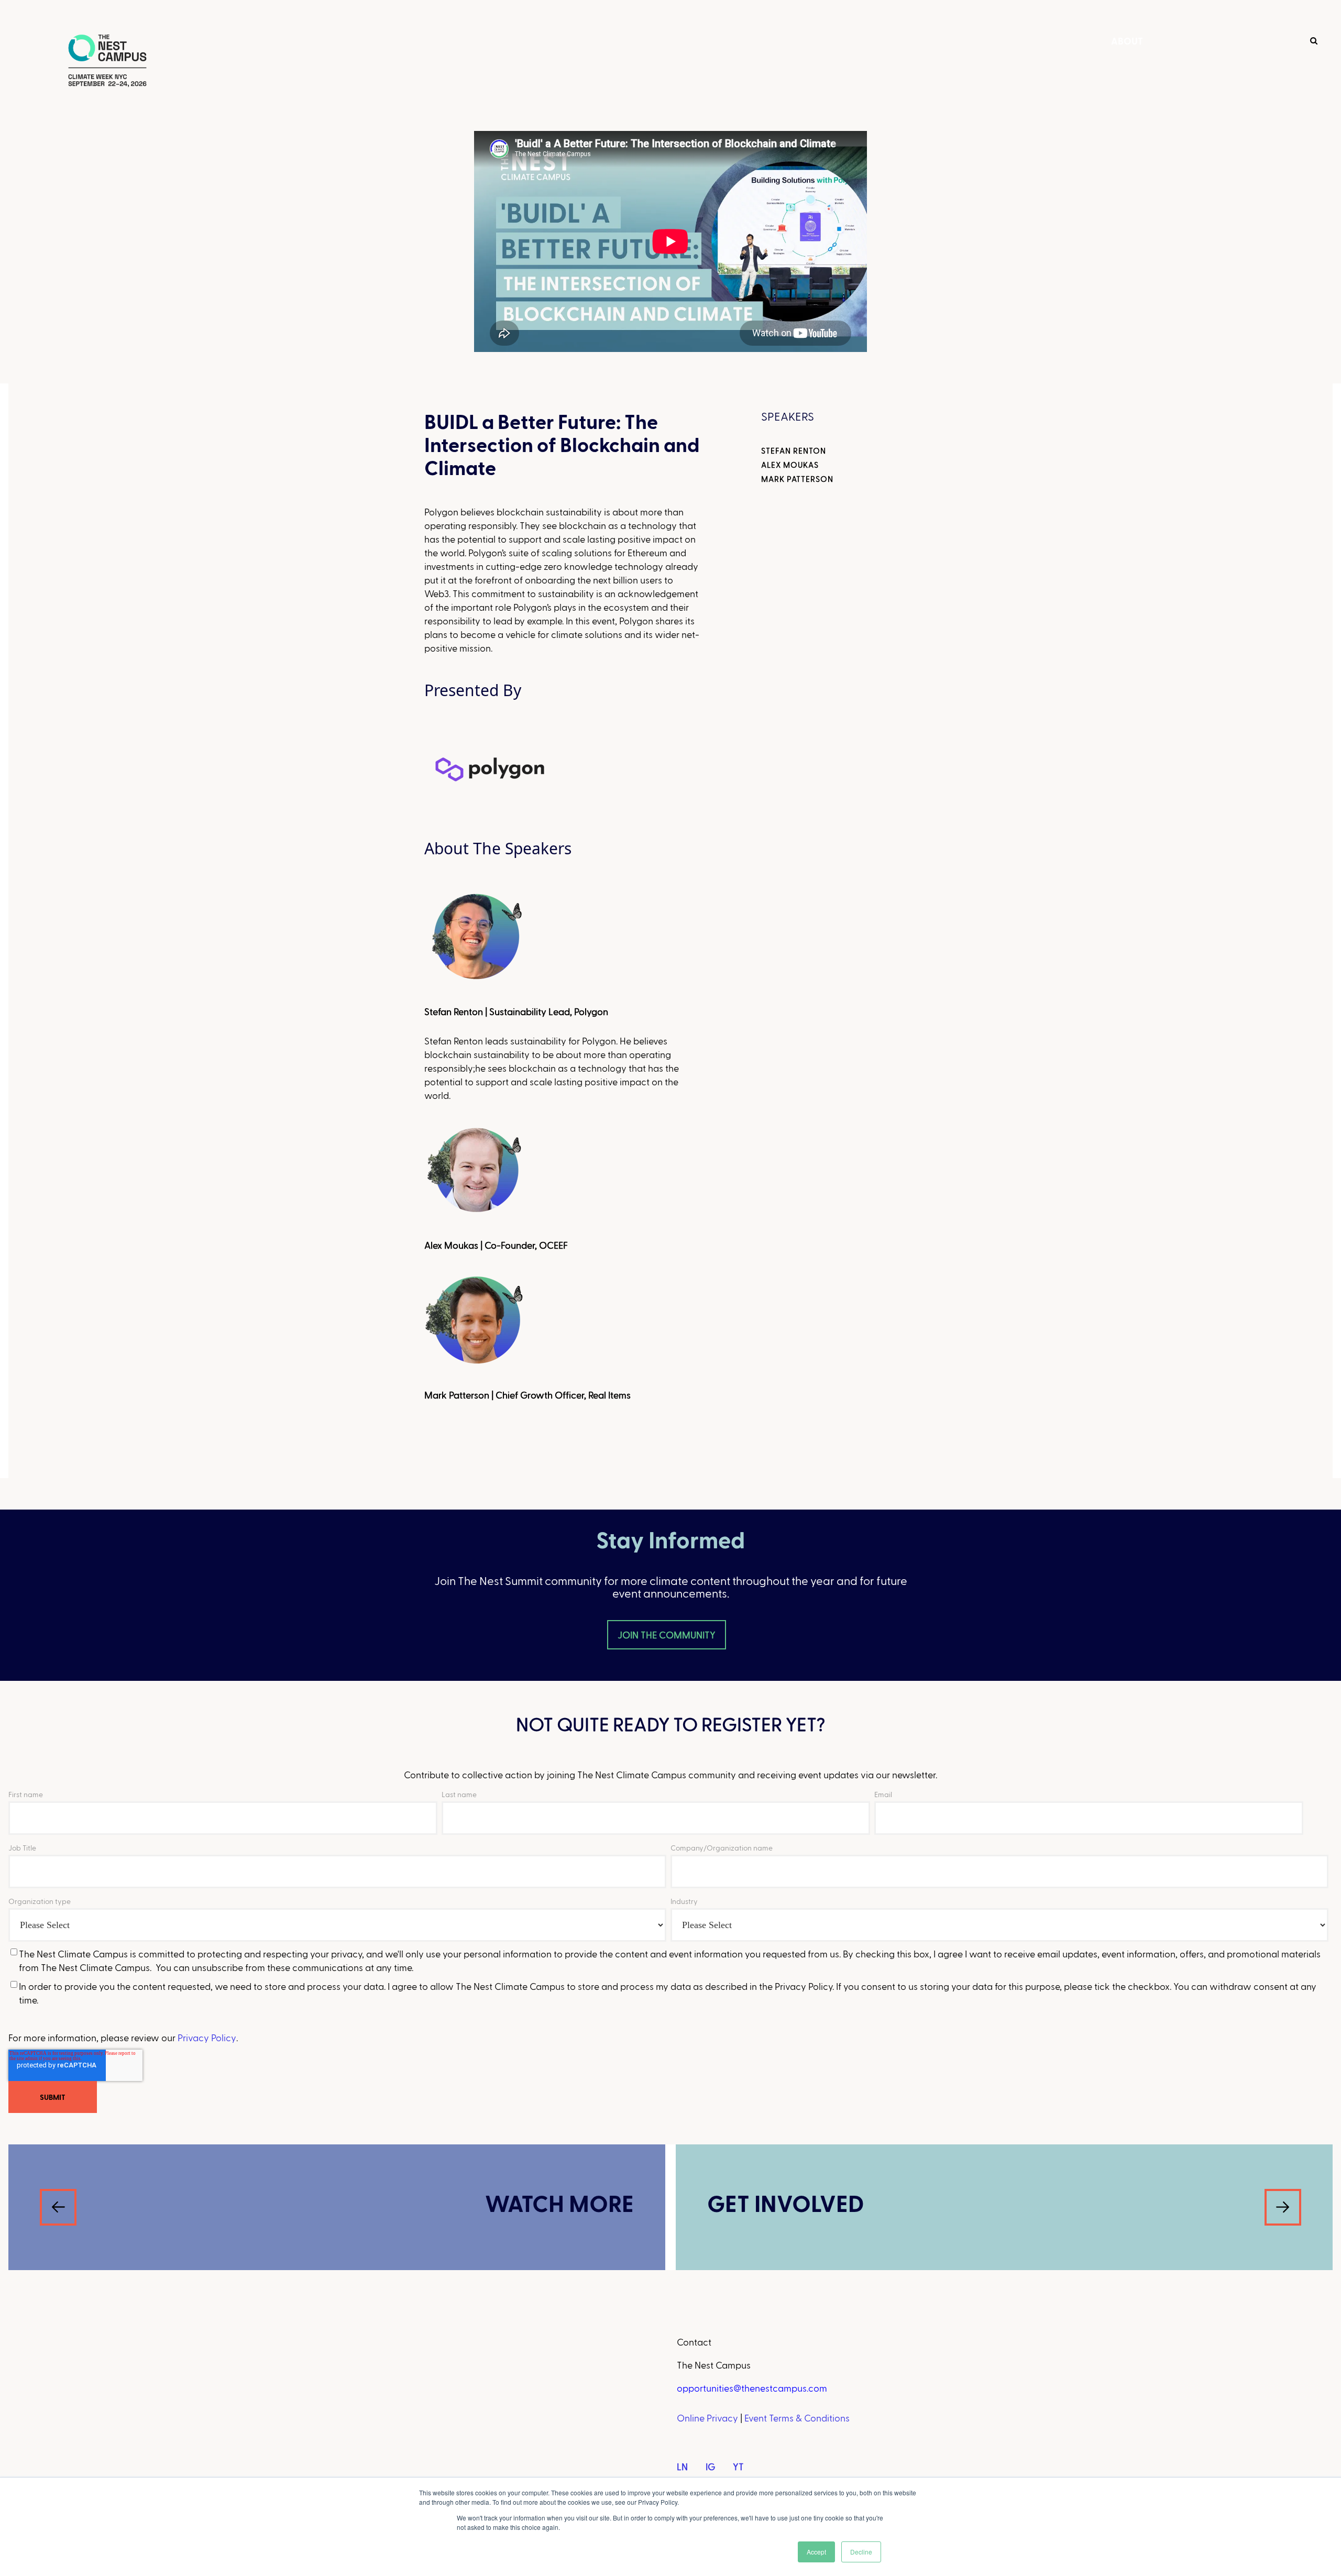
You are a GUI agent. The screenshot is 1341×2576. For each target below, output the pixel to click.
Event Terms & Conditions (797, 2418)
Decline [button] (861, 2552)
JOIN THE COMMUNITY (667, 1634)
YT (738, 2466)
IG (710, 2466)
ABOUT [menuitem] (1127, 41)
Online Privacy (707, 2418)
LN (682, 2466)
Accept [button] (816, 2552)
